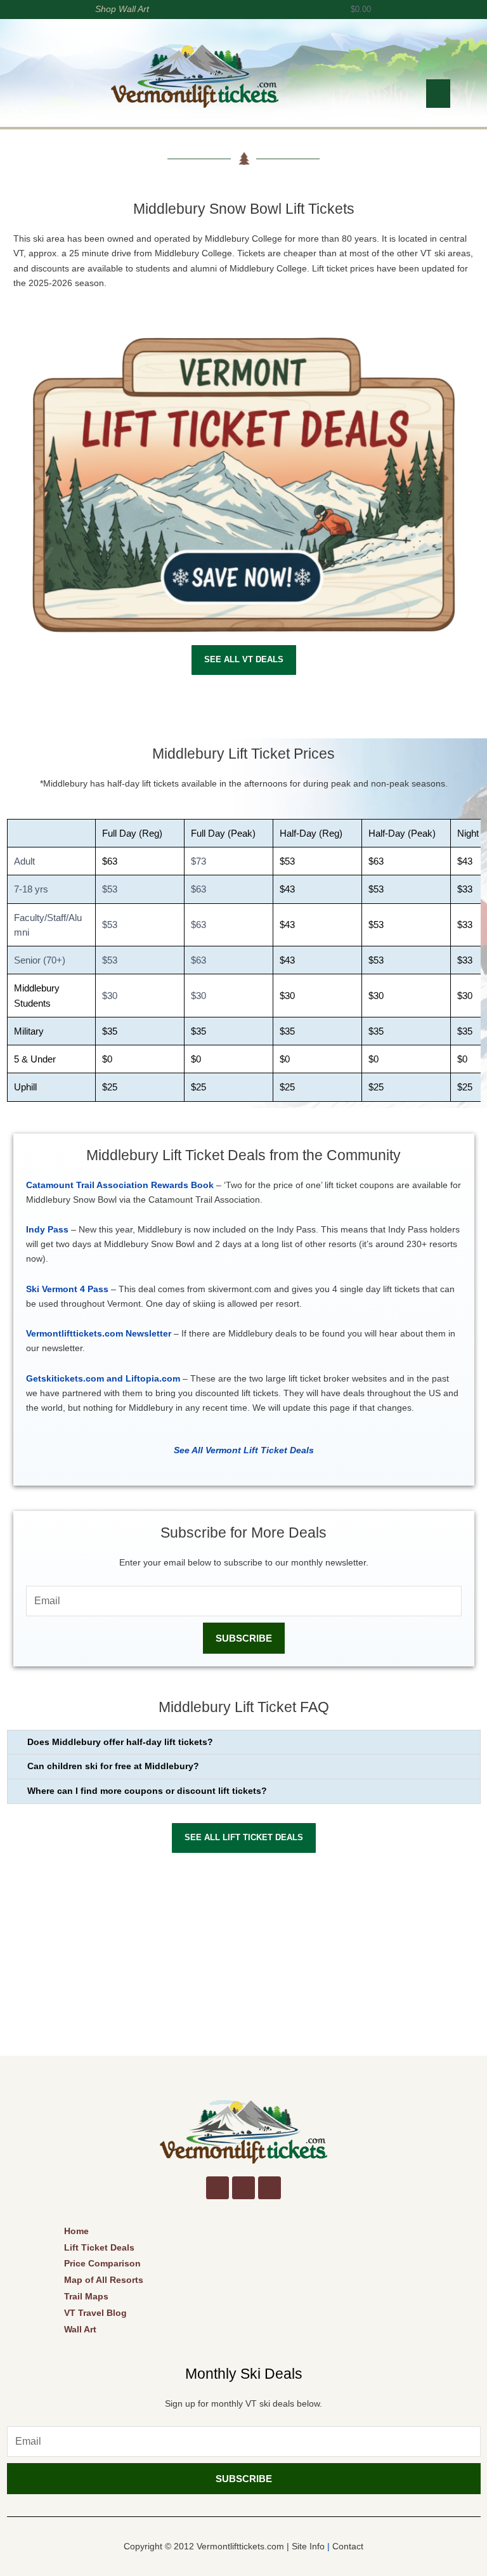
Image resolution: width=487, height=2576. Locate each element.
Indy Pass (47, 1230)
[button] (438, 94)
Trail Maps (86, 2296)
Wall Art (80, 2329)
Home (76, 2231)
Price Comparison (102, 2263)
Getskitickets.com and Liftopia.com (103, 1379)
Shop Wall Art (122, 9)
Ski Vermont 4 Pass (67, 1289)
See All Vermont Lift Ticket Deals (244, 1450)
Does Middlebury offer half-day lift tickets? (120, 1742)
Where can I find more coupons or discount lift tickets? (147, 1791)
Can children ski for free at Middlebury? (113, 1766)
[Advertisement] (244, 1961)
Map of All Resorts (104, 2280)
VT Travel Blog (95, 2313)
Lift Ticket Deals (99, 2247)
